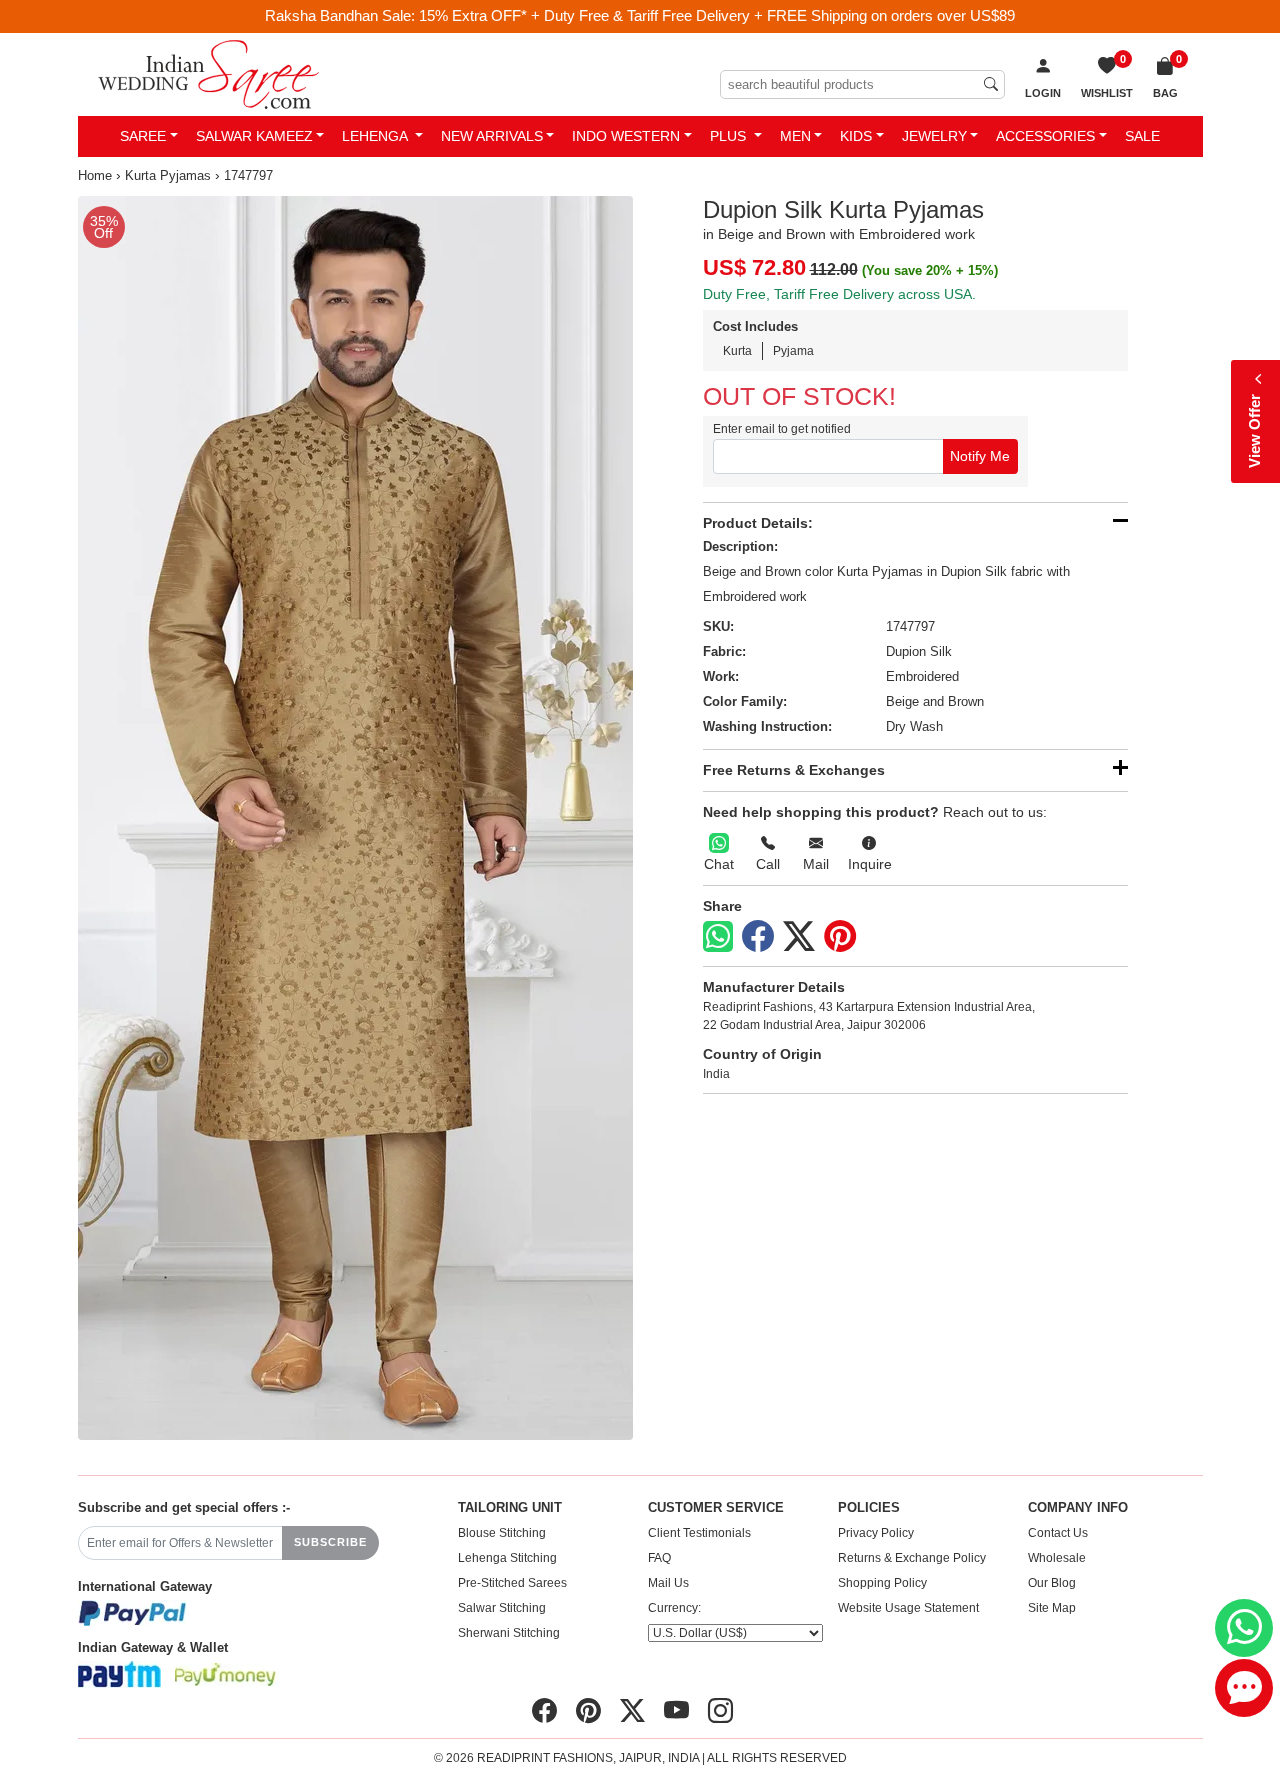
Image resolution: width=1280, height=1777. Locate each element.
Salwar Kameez (254, 136)
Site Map (1052, 1608)
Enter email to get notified (782, 429)
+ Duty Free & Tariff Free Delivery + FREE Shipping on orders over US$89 (773, 15)
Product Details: (758, 523)
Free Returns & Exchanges (794, 770)
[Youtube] (676, 1710)
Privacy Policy (876, 1533)
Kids (856, 136)
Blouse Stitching (502, 1533)
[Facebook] (758, 937)
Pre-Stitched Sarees (512, 1583)
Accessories (1045, 136)
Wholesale (1057, 1558)
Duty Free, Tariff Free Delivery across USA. (839, 294)
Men (795, 136)
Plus (730, 136)
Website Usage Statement (908, 1608)
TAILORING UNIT (510, 1508)
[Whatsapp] (718, 936)
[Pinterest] (840, 937)
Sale (1142, 136)
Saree (143, 136)
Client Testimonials (699, 1533)
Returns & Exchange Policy (912, 1558)
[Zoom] (355, 818)
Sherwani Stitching (509, 1633)
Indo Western (626, 136)
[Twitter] (799, 937)
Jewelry (934, 136)
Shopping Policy (882, 1583)
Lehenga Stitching (507, 1558)
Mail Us (668, 1583)
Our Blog (1052, 1583)
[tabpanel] (355, 818)
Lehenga (376, 136)
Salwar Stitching (502, 1608)
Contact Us (1058, 1533)
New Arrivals (492, 136)
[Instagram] (720, 1710)
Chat (719, 864)
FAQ (659, 1558)
